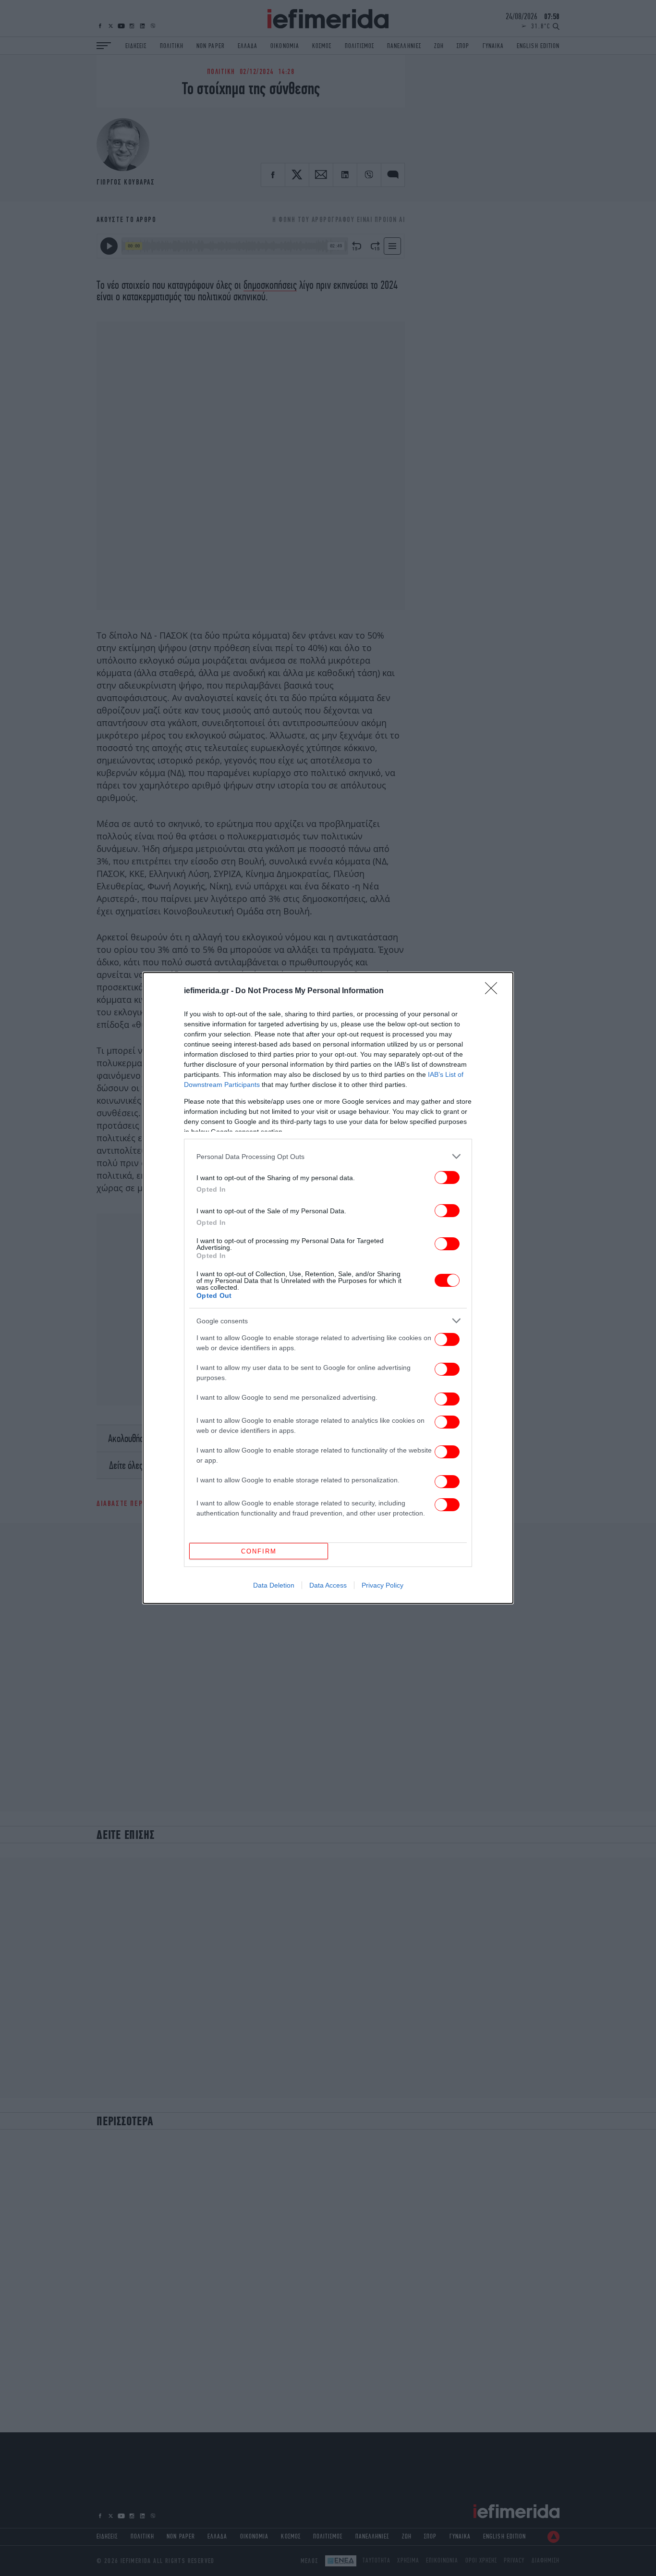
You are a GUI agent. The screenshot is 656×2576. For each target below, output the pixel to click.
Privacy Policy (383, 1585)
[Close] (494, 991)
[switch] (447, 1177)
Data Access (328, 1585)
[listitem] (328, 1156)
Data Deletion (274, 1585)
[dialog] (328, 1288)
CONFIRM (259, 1551)
